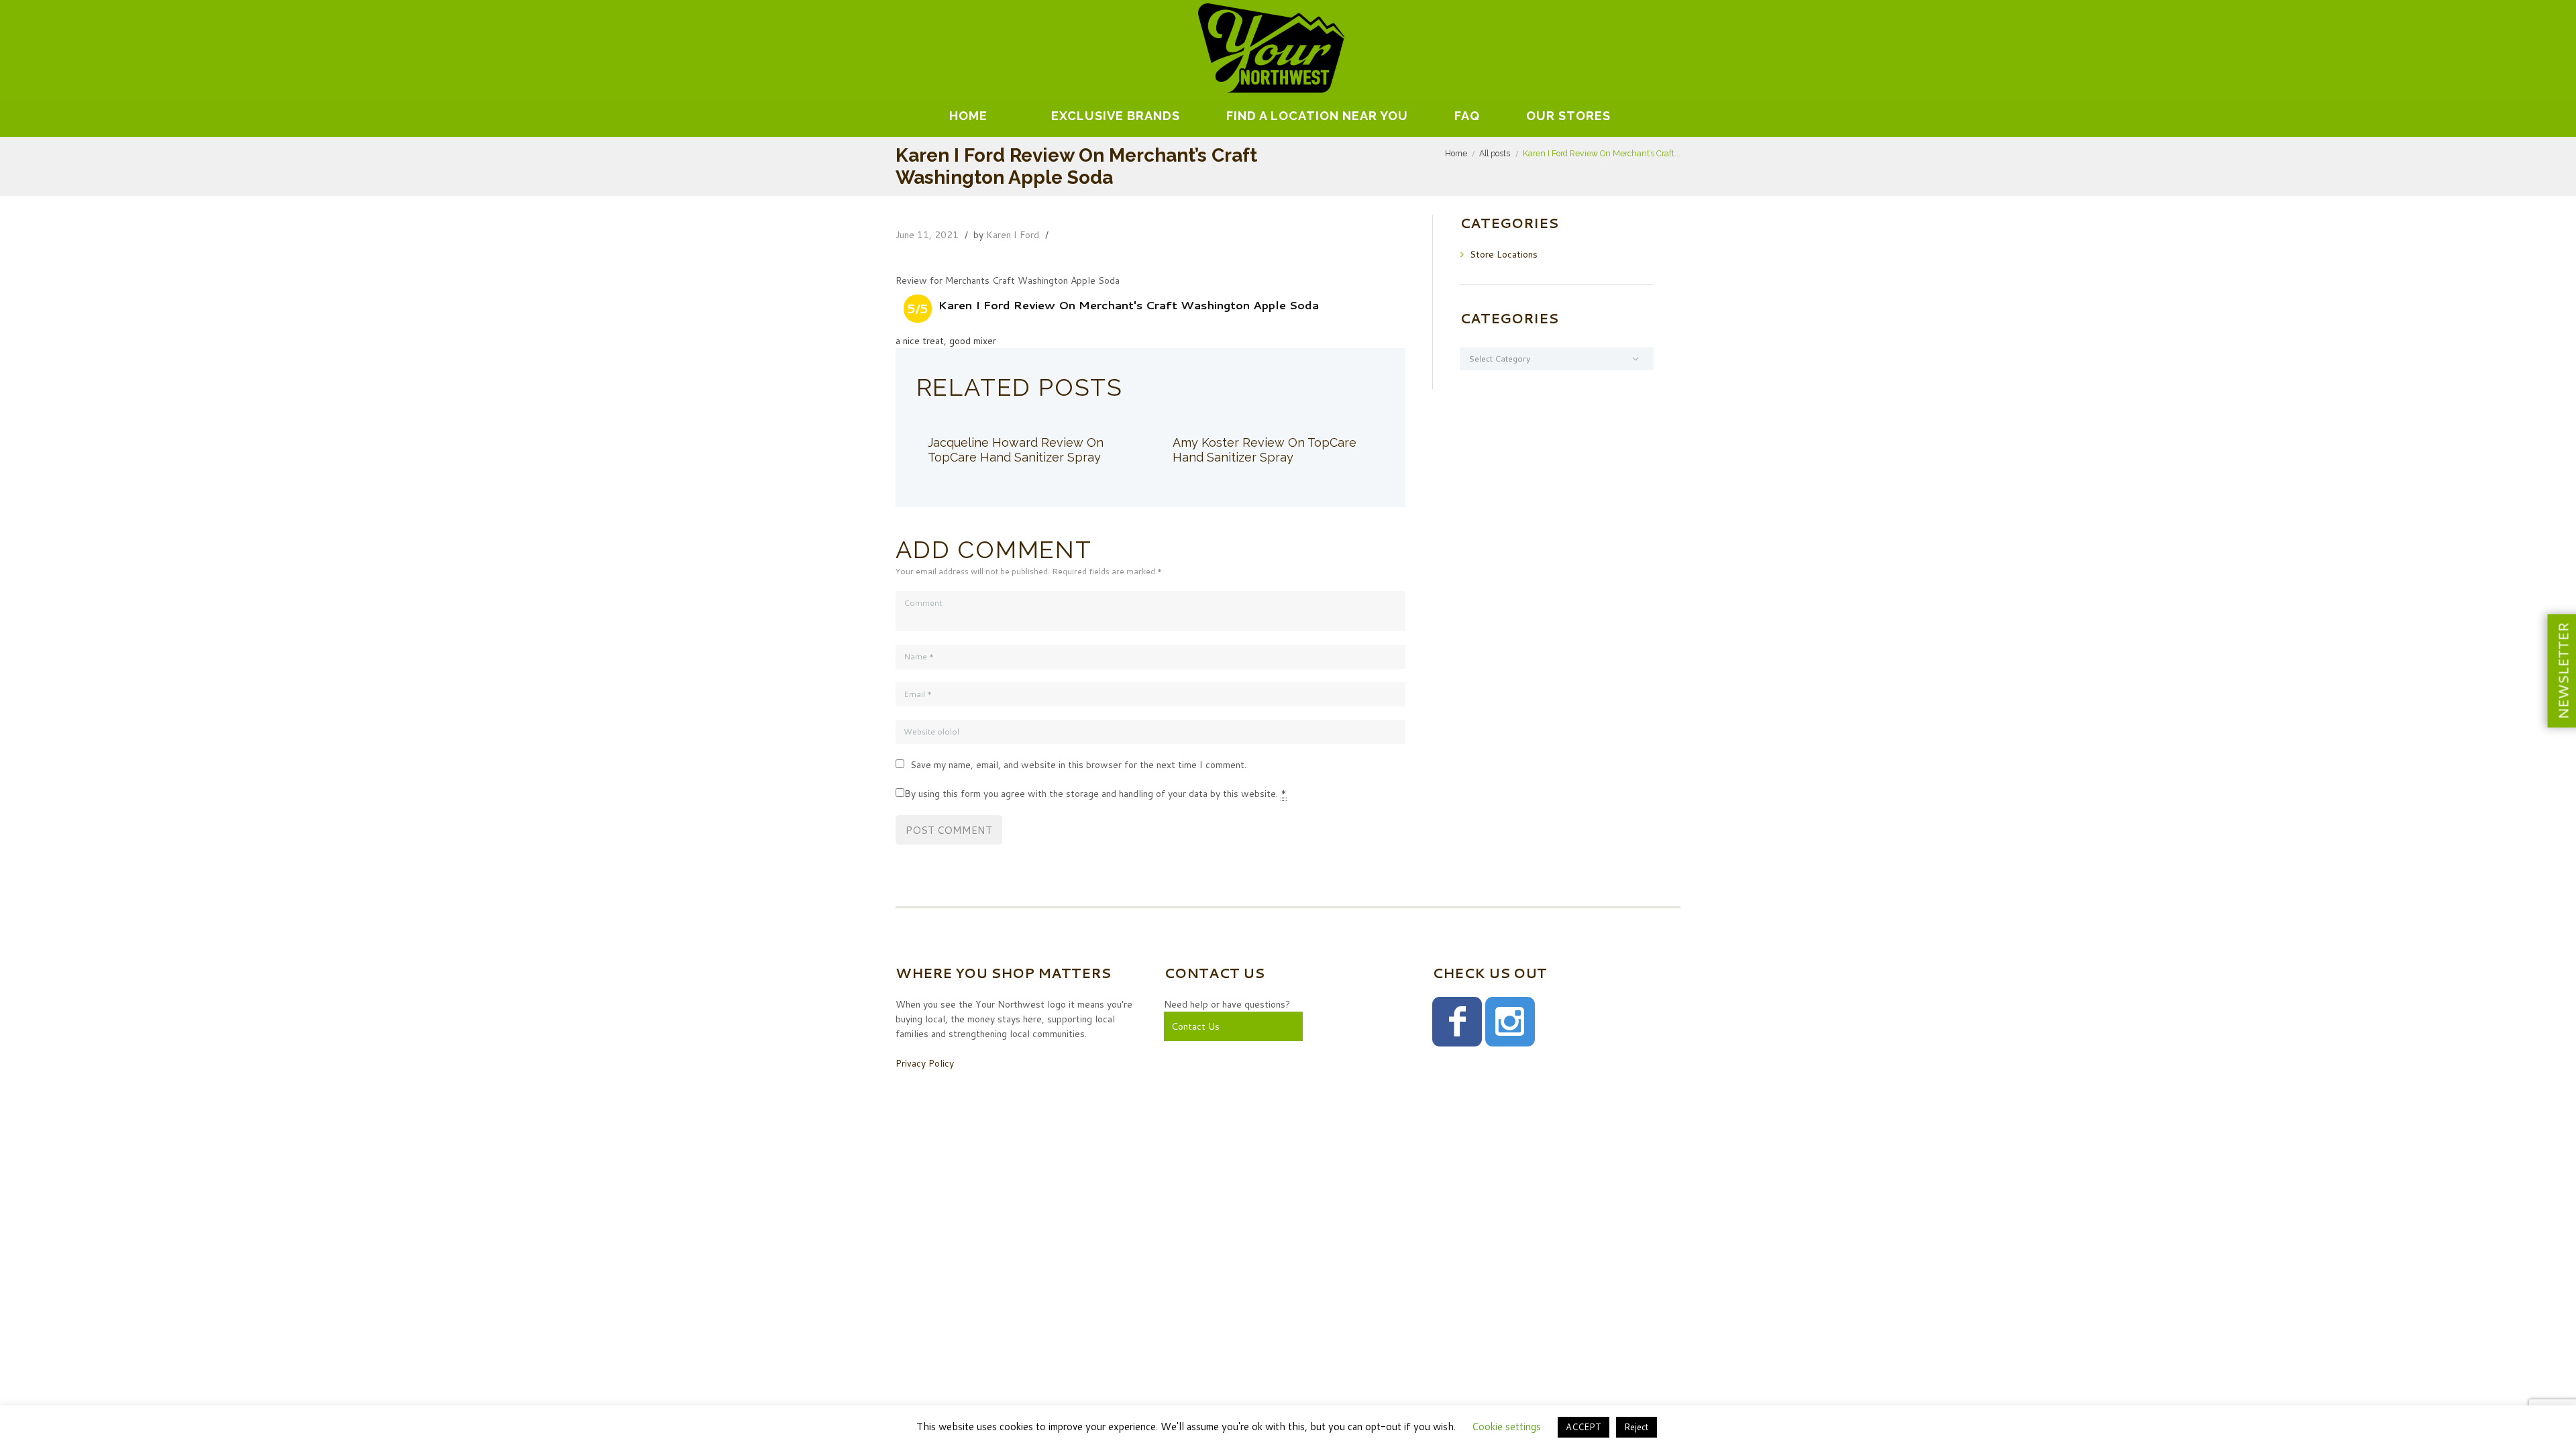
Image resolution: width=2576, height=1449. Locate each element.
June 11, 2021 (927, 235)
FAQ (1467, 116)
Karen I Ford (1013, 235)
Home (968, 116)
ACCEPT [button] (1584, 1427)
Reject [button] (1636, 1427)
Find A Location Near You (1317, 116)
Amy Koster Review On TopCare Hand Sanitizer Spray (1265, 450)
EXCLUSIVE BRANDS (1116, 116)
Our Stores (1568, 116)
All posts (1495, 153)
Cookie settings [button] (1506, 1427)
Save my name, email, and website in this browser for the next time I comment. (1078, 765)
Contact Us (1195, 1026)
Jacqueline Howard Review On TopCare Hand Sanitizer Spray (1016, 450)
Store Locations (1504, 254)
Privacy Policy (925, 1063)
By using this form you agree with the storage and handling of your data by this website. (1095, 794)
